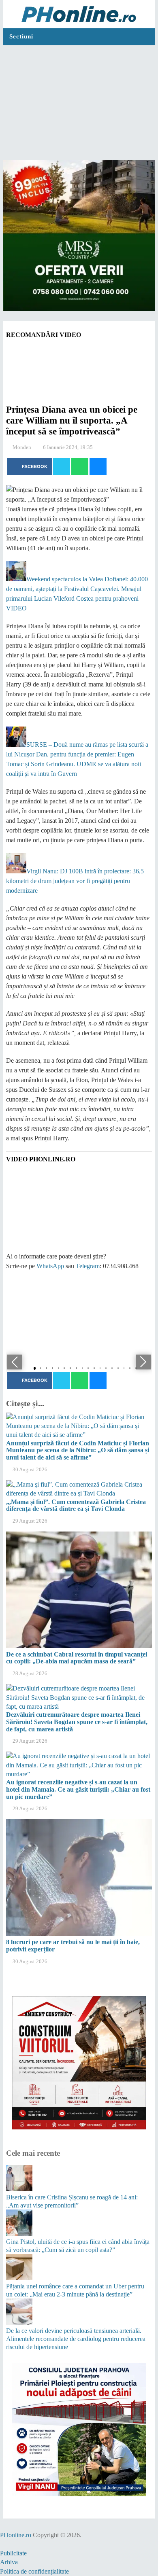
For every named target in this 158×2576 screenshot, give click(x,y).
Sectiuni (21, 36)
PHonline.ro (16, 2535)
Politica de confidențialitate (34, 2571)
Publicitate (13, 2553)
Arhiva (9, 2562)
